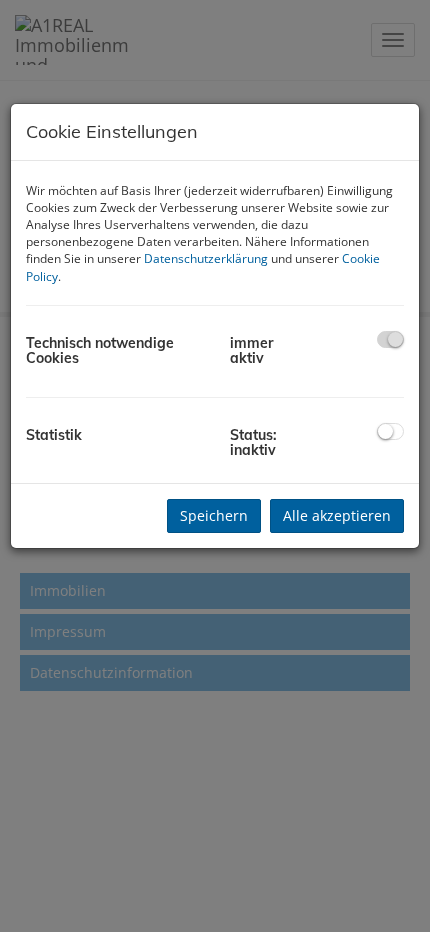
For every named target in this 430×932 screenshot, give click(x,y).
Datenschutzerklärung (206, 258)
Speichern (214, 515)
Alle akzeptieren (337, 515)
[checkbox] (390, 339)
